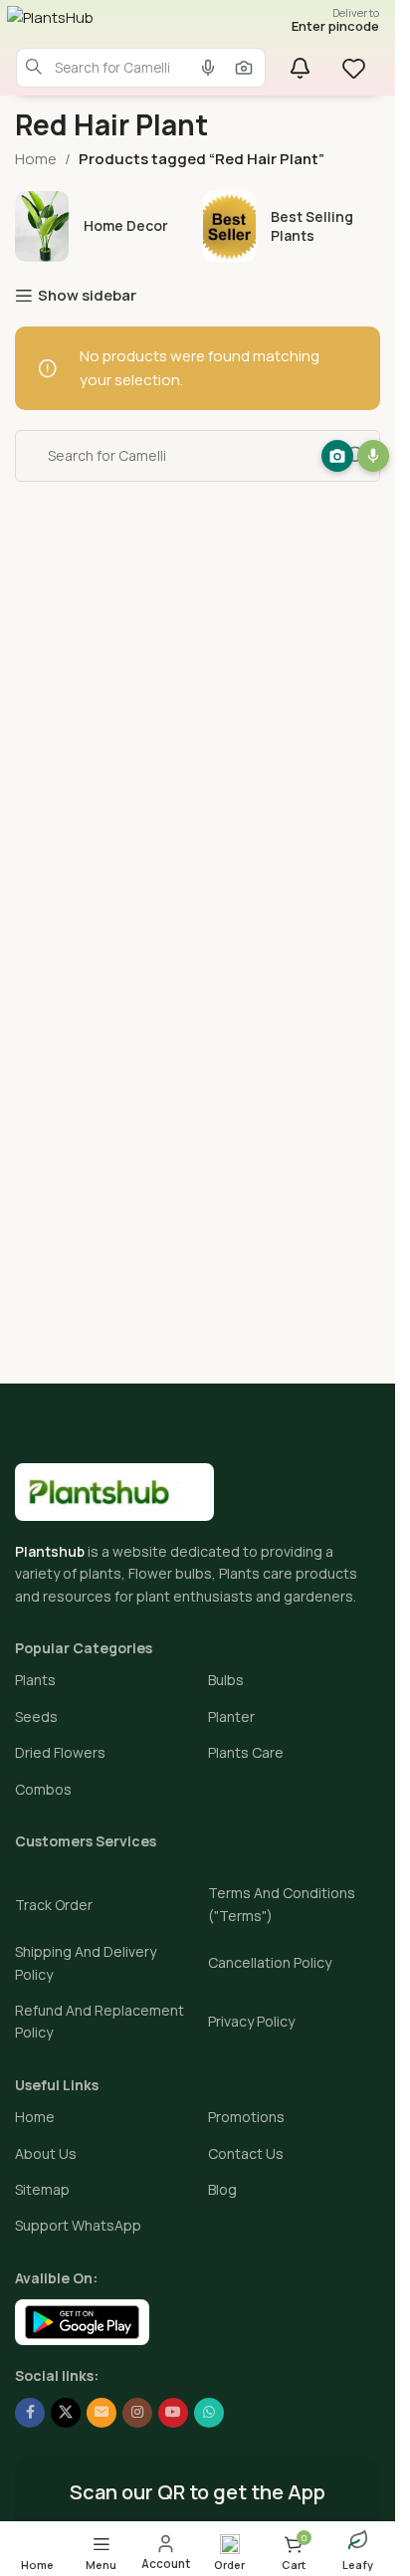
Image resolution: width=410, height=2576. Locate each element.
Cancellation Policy (270, 1962)
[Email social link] (102, 2413)
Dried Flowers (60, 1752)
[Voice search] (208, 68)
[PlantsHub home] (111, 26)
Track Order (54, 1905)
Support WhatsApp (78, 2225)
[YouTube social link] (173, 2413)
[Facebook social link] (30, 2413)
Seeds (36, 1717)
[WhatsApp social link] (209, 2413)
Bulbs (226, 1680)
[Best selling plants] (292, 226)
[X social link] (66, 2413)
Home (36, 159)
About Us (46, 2153)
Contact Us (246, 2153)
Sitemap (42, 2189)
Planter (231, 1717)
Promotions (246, 2117)
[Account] (166, 2552)
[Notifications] (300, 68)
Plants (35, 1680)
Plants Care (246, 1752)
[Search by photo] (244, 68)
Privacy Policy (251, 2021)
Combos (43, 1789)
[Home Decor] (104, 226)
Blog (222, 2189)
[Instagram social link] (137, 2413)
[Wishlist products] (356, 68)
